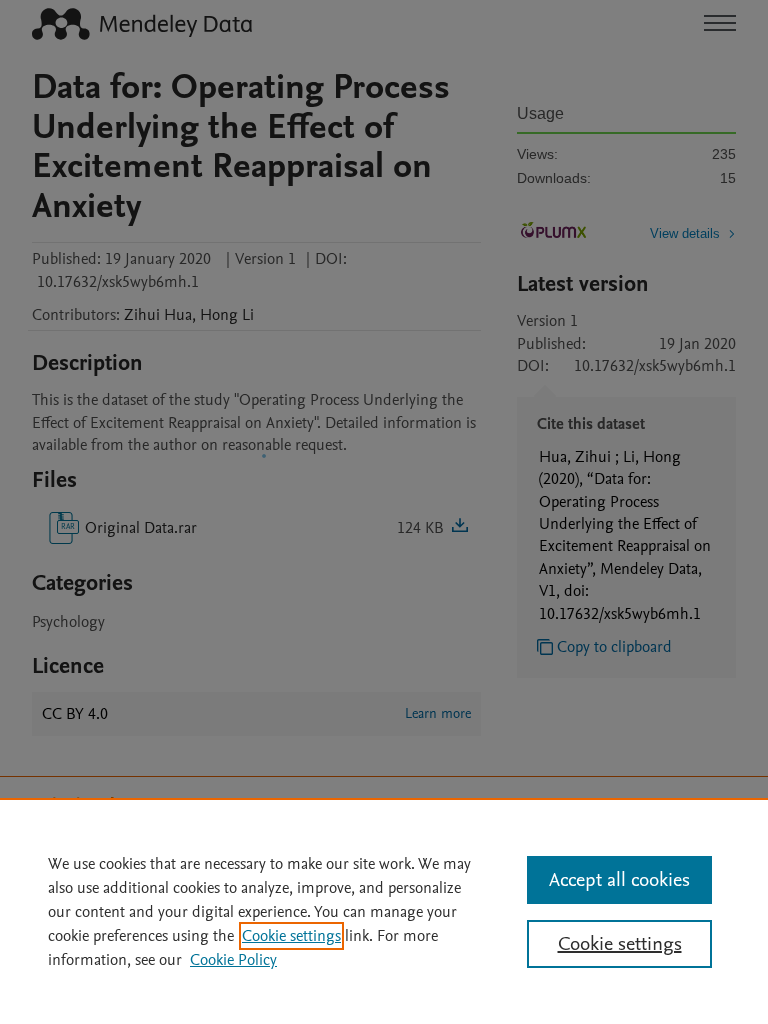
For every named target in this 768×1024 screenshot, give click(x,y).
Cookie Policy (233, 960)
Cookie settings (291, 936)
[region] (384, 911)
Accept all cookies (619, 880)
